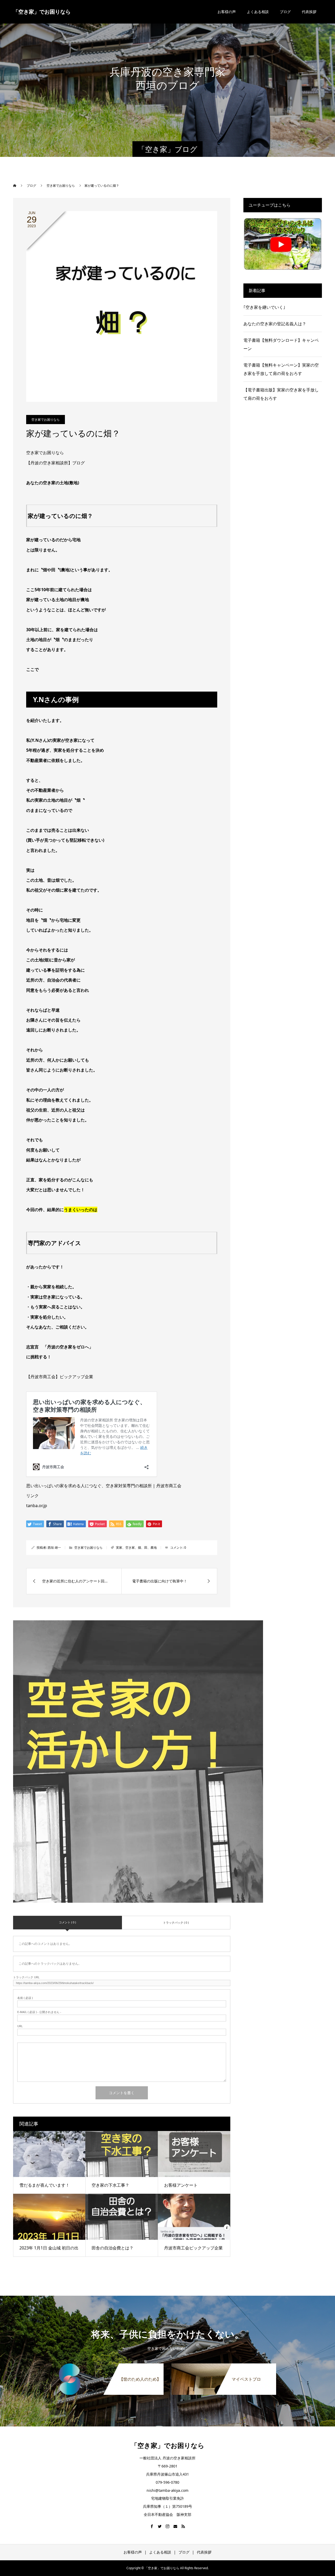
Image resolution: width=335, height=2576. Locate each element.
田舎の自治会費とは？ (113, 2248)
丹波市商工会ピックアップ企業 (193, 2248)
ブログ (285, 12)
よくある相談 (258, 12)
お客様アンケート (181, 2185)
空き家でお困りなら (46, 420)
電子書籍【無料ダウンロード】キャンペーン (281, 344)
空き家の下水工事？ (110, 2185)
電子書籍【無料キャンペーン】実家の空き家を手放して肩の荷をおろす (281, 369)
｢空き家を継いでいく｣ (264, 307)
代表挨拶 (309, 12)
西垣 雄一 (54, 1548)
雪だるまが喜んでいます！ (44, 2185)
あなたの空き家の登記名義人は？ (275, 324)
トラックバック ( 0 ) (176, 1922)
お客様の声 (227, 12)
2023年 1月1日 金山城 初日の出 (49, 2248)
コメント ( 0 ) (67, 1922)
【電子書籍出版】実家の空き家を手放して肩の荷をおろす (281, 394)
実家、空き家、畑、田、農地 (136, 1548)
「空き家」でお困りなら (42, 12)
